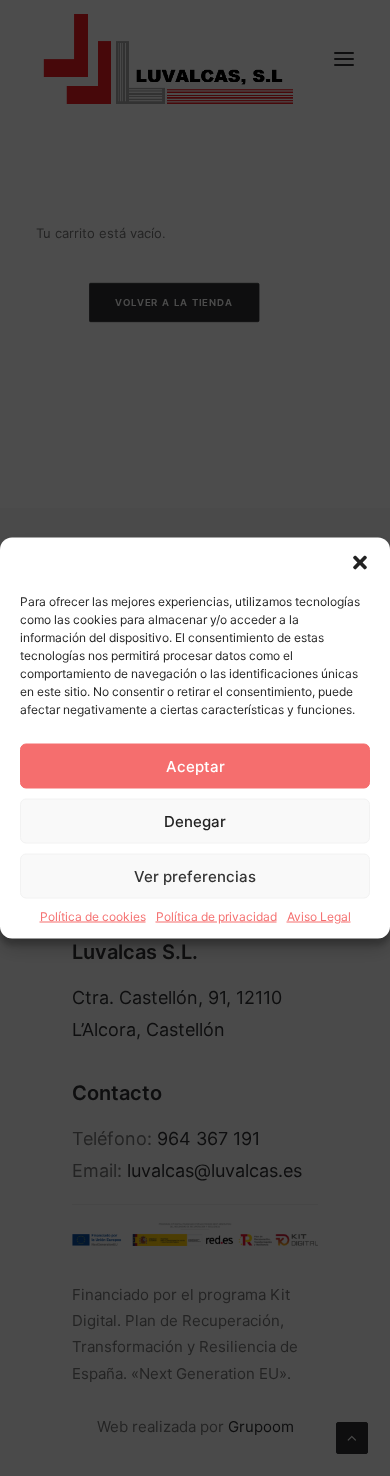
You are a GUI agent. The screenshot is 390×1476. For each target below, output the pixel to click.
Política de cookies (93, 916)
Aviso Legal (319, 916)
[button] (360, 563)
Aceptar (195, 765)
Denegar (195, 820)
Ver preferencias (195, 875)
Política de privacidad (216, 916)
